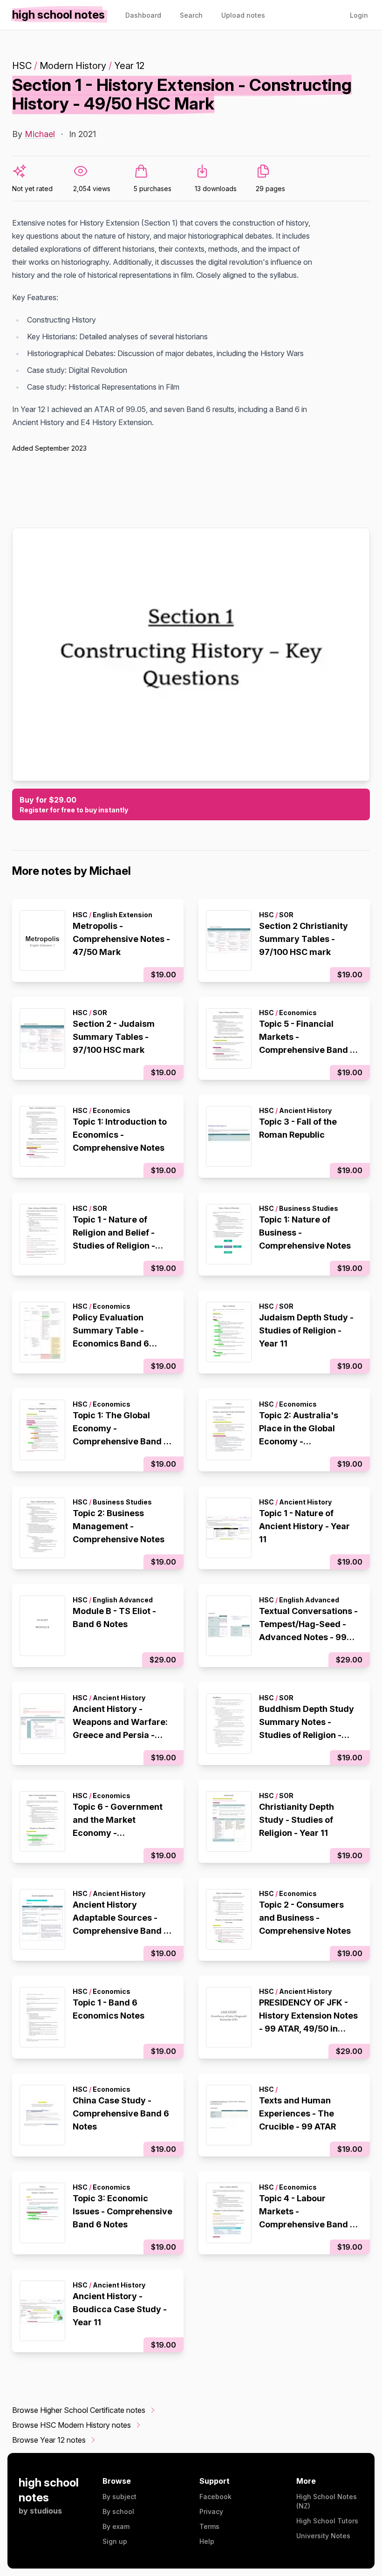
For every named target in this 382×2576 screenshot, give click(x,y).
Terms (209, 2526)
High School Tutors (327, 2521)
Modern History (73, 66)
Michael (40, 134)
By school (118, 2511)
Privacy (211, 2511)
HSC (22, 66)
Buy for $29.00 (74, 804)
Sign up (115, 2541)
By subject (119, 2497)
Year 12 (129, 66)
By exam (116, 2526)
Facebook (215, 2497)
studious (46, 2511)
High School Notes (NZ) (327, 2501)
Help (207, 2541)
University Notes (323, 2536)
